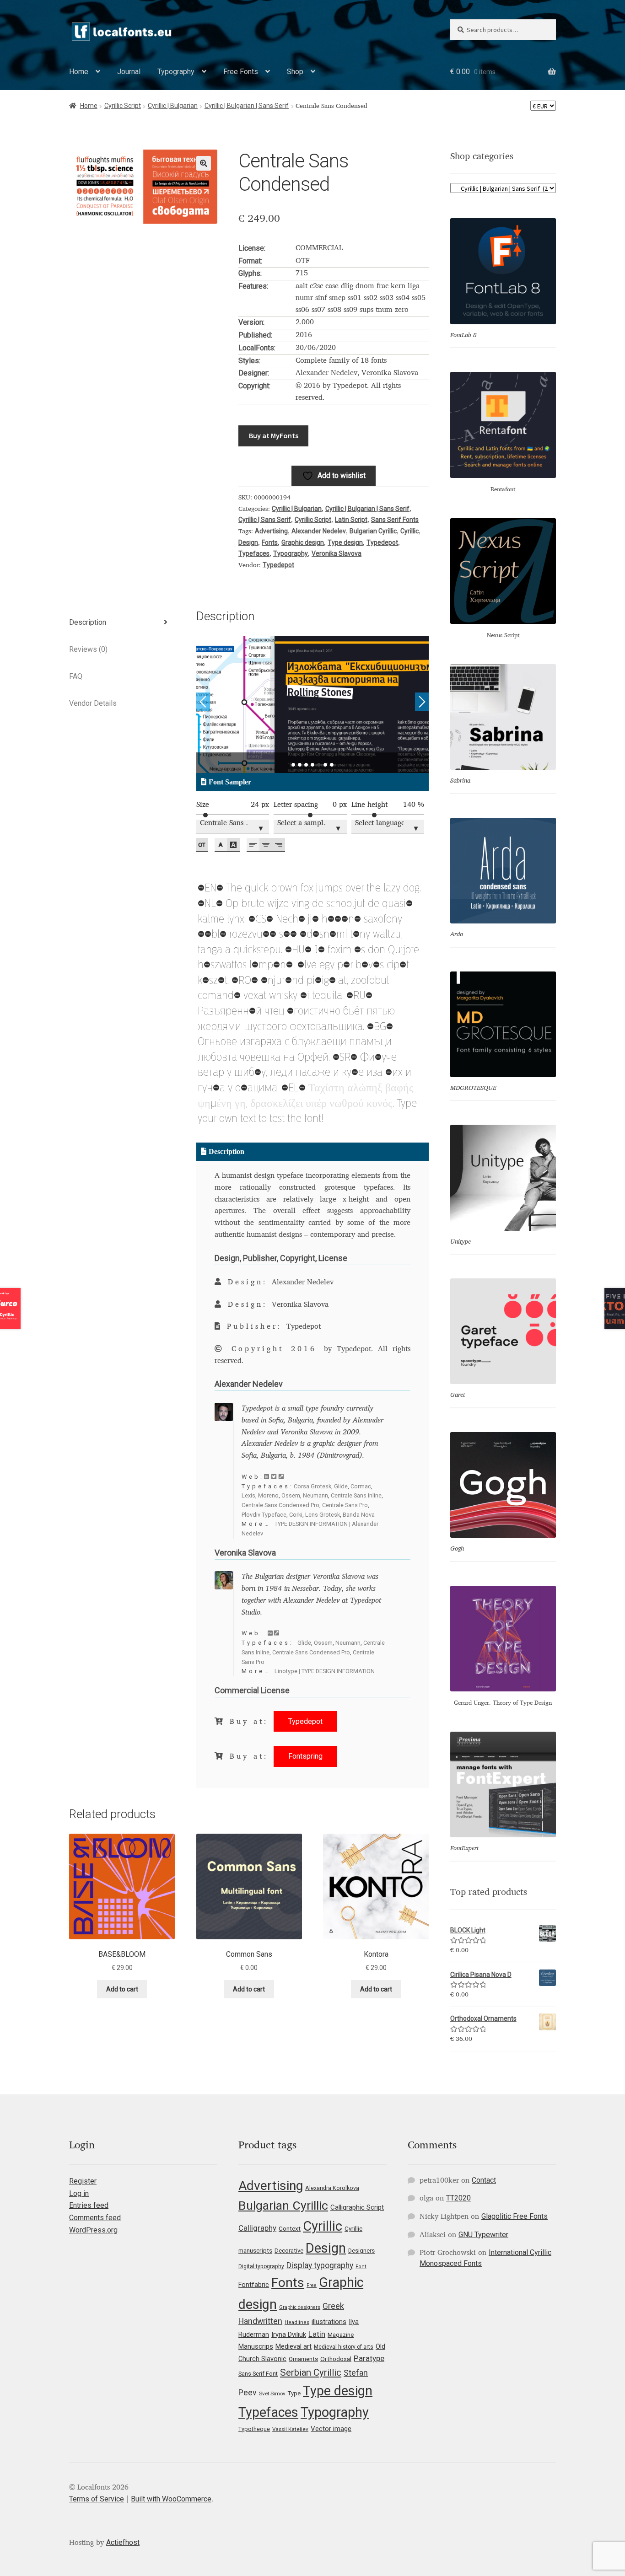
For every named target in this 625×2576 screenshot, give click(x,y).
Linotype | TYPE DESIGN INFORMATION (325, 1671)
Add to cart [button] (122, 1989)
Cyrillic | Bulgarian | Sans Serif (247, 106)
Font (361, 2267)
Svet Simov (272, 2394)
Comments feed (95, 2218)
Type (294, 2393)
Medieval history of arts (344, 2347)
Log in (79, 2193)
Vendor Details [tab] (93, 703)
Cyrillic (409, 531)
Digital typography (261, 2266)
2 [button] (300, 765)
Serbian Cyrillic (311, 2372)
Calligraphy (257, 2228)
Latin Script (351, 520)
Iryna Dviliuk (289, 2334)
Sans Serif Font (258, 2374)
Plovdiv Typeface (264, 1515)
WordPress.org (93, 2230)
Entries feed (89, 2205)
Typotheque (254, 2429)
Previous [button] (203, 702)
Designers (361, 2251)
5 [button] (319, 765)
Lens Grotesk (323, 1515)
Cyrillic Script (123, 106)
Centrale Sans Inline (356, 1495)
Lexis (248, 1495)
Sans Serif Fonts (395, 520)
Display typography (320, 2265)
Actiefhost (123, 2542)
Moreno (268, 1495)
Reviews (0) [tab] (88, 649)
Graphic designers (300, 2307)
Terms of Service (97, 2499)
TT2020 (458, 2198)
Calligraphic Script (357, 2207)
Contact (484, 2180)
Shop (295, 72)
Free (312, 2285)
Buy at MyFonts (274, 435)
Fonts (270, 542)
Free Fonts (241, 72)
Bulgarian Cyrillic (373, 531)
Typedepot (382, 542)
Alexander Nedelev (319, 531)
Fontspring (305, 1756)
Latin (317, 2334)
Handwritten (260, 2321)
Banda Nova (359, 1515)
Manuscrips (256, 2346)
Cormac (361, 1486)
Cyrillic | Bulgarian (173, 106)
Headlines (297, 2322)
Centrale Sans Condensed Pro (280, 1505)
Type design (345, 542)
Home (79, 72)
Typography (176, 72)
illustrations (329, 2322)
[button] (204, 163)
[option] (313, 704)
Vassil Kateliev (290, 2429)
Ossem (291, 1495)
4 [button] (312, 765)
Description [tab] (88, 622)
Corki (296, 1515)
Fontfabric (254, 2285)
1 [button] (293, 765)
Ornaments (303, 2359)
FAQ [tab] (76, 676)
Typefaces (254, 553)
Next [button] (422, 702)
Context (290, 2228)
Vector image (331, 2429)
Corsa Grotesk (312, 1486)
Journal (129, 72)
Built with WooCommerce (171, 2499)
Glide (341, 1486)
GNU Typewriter (483, 2235)
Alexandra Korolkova (332, 2188)
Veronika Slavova (337, 553)
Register (83, 2181)
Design (248, 542)
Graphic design (303, 542)
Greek (333, 2306)
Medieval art (294, 2346)
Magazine (341, 2335)
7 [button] (332, 765)
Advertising (271, 531)
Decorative (289, 2251)
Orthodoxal (336, 2359)
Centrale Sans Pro (345, 1505)
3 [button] (306, 765)
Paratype (369, 2358)
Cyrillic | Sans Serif (265, 520)
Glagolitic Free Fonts (515, 2216)
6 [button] (325, 765)
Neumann (315, 1495)
